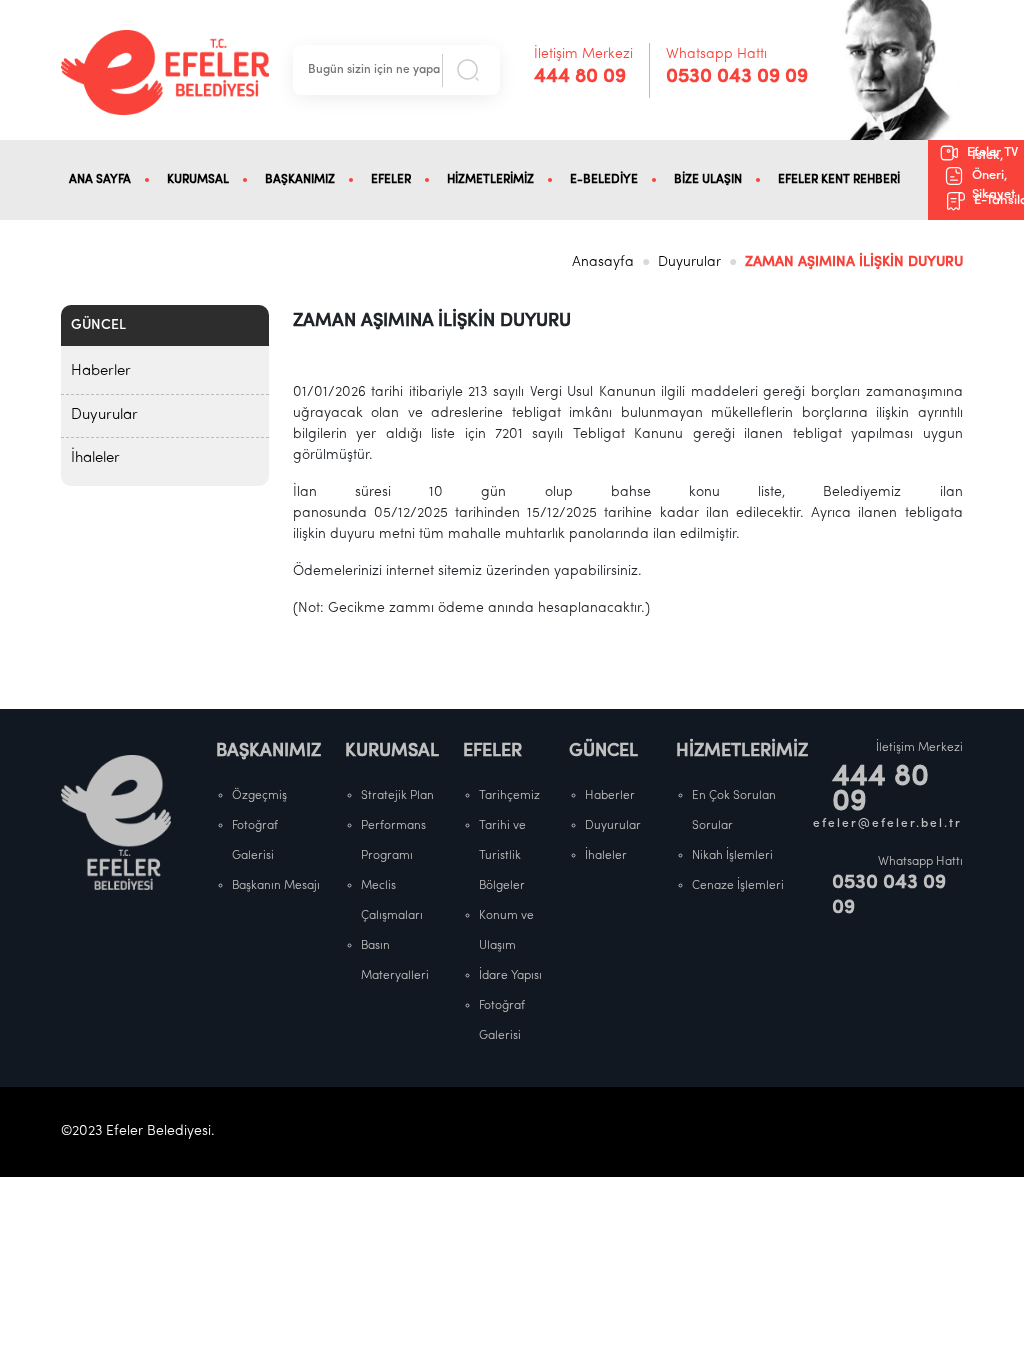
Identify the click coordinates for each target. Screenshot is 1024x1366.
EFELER (391, 180)
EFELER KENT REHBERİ (839, 180)
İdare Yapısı (510, 976)
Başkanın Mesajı (276, 886)
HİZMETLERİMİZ (490, 180)
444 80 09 (580, 77)
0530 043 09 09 (737, 77)
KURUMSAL (198, 180)
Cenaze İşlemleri (738, 886)
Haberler (101, 371)
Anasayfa (603, 262)
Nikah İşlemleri (732, 856)
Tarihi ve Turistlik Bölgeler (502, 856)
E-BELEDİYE (604, 180)
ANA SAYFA (100, 180)
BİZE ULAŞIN (708, 180)
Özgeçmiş (259, 796)
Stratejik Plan (397, 796)
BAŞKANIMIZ (300, 180)
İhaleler (95, 458)
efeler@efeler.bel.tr (888, 824)
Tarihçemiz (509, 796)
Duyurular (689, 262)
